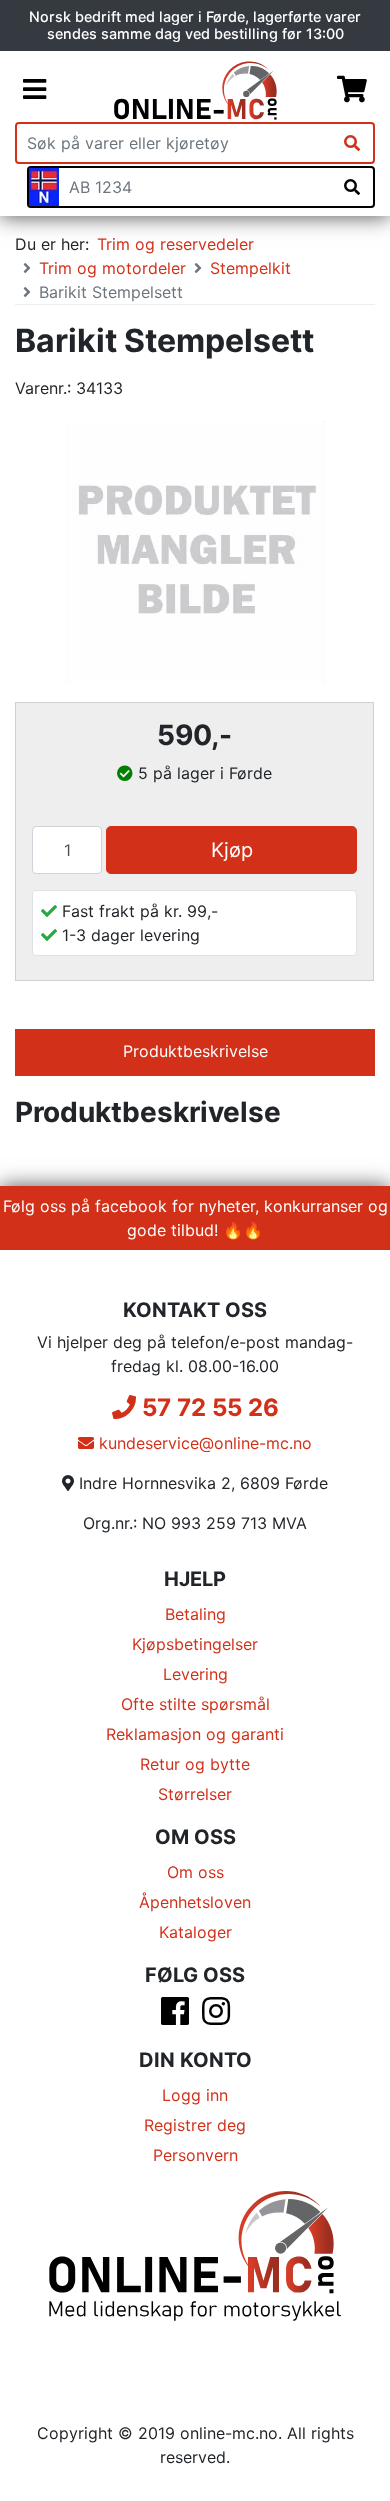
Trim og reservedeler (175, 244)
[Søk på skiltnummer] (352, 187)
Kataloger (195, 1932)
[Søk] (352, 143)
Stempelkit (250, 268)
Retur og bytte (195, 1764)
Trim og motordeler (112, 268)
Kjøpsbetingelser (195, 1644)
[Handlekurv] (352, 90)
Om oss (195, 1872)
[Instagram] (216, 2017)
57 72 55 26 (207, 1407)
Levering (195, 1674)
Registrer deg (195, 2125)
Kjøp (232, 850)
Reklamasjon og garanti (195, 1734)
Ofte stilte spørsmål (195, 1704)
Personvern (195, 2155)
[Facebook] (175, 2017)
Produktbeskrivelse (195, 1051)
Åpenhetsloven (195, 1902)
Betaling (195, 1614)
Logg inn (195, 2095)
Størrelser (195, 1794)
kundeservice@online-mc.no (203, 1443)
